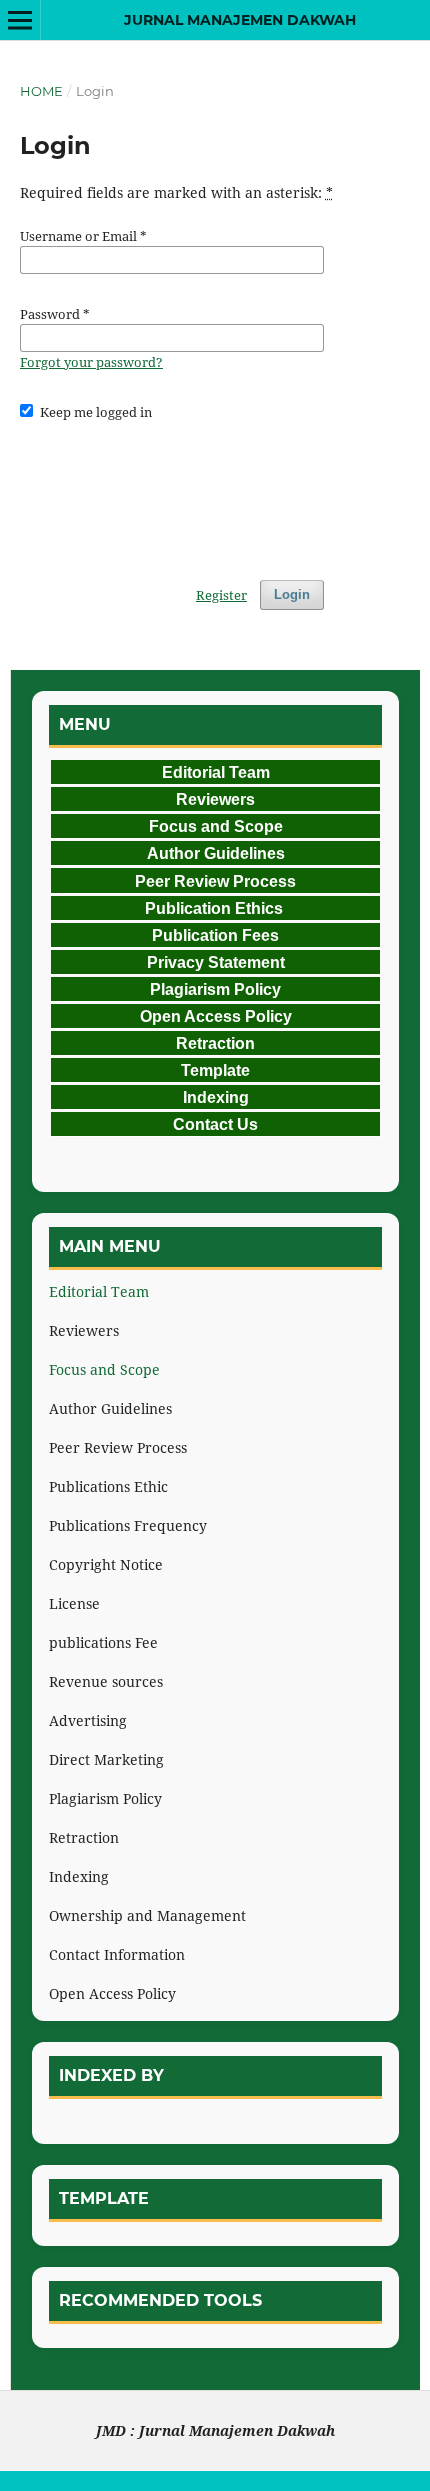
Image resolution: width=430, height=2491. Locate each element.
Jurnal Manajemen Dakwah (240, 20)
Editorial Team (99, 1291)
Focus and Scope (104, 1369)
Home (41, 91)
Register (221, 595)
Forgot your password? (91, 362)
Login (292, 594)
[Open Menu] (20, 20)
